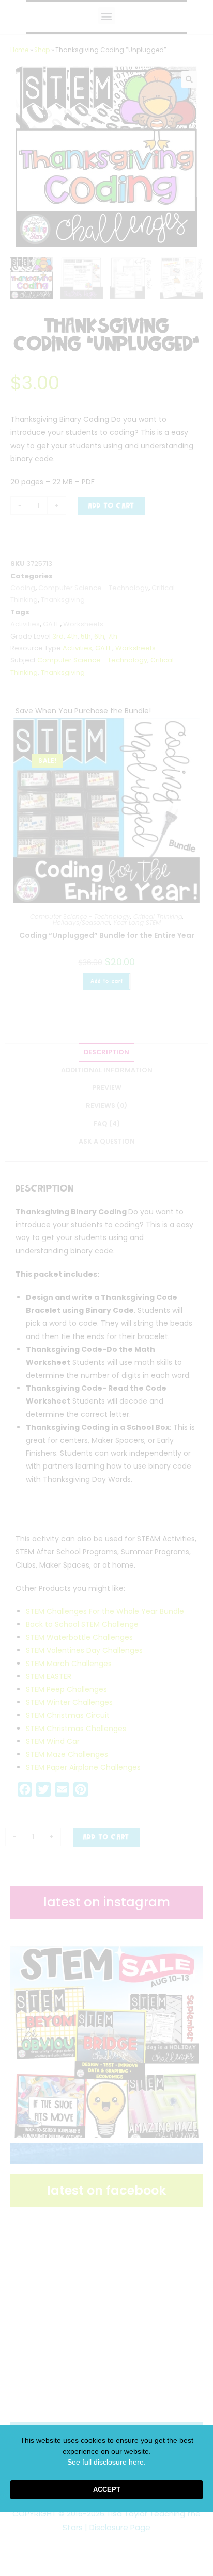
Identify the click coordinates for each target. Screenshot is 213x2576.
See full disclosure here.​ (106, 2462)
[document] (106, 1288)
